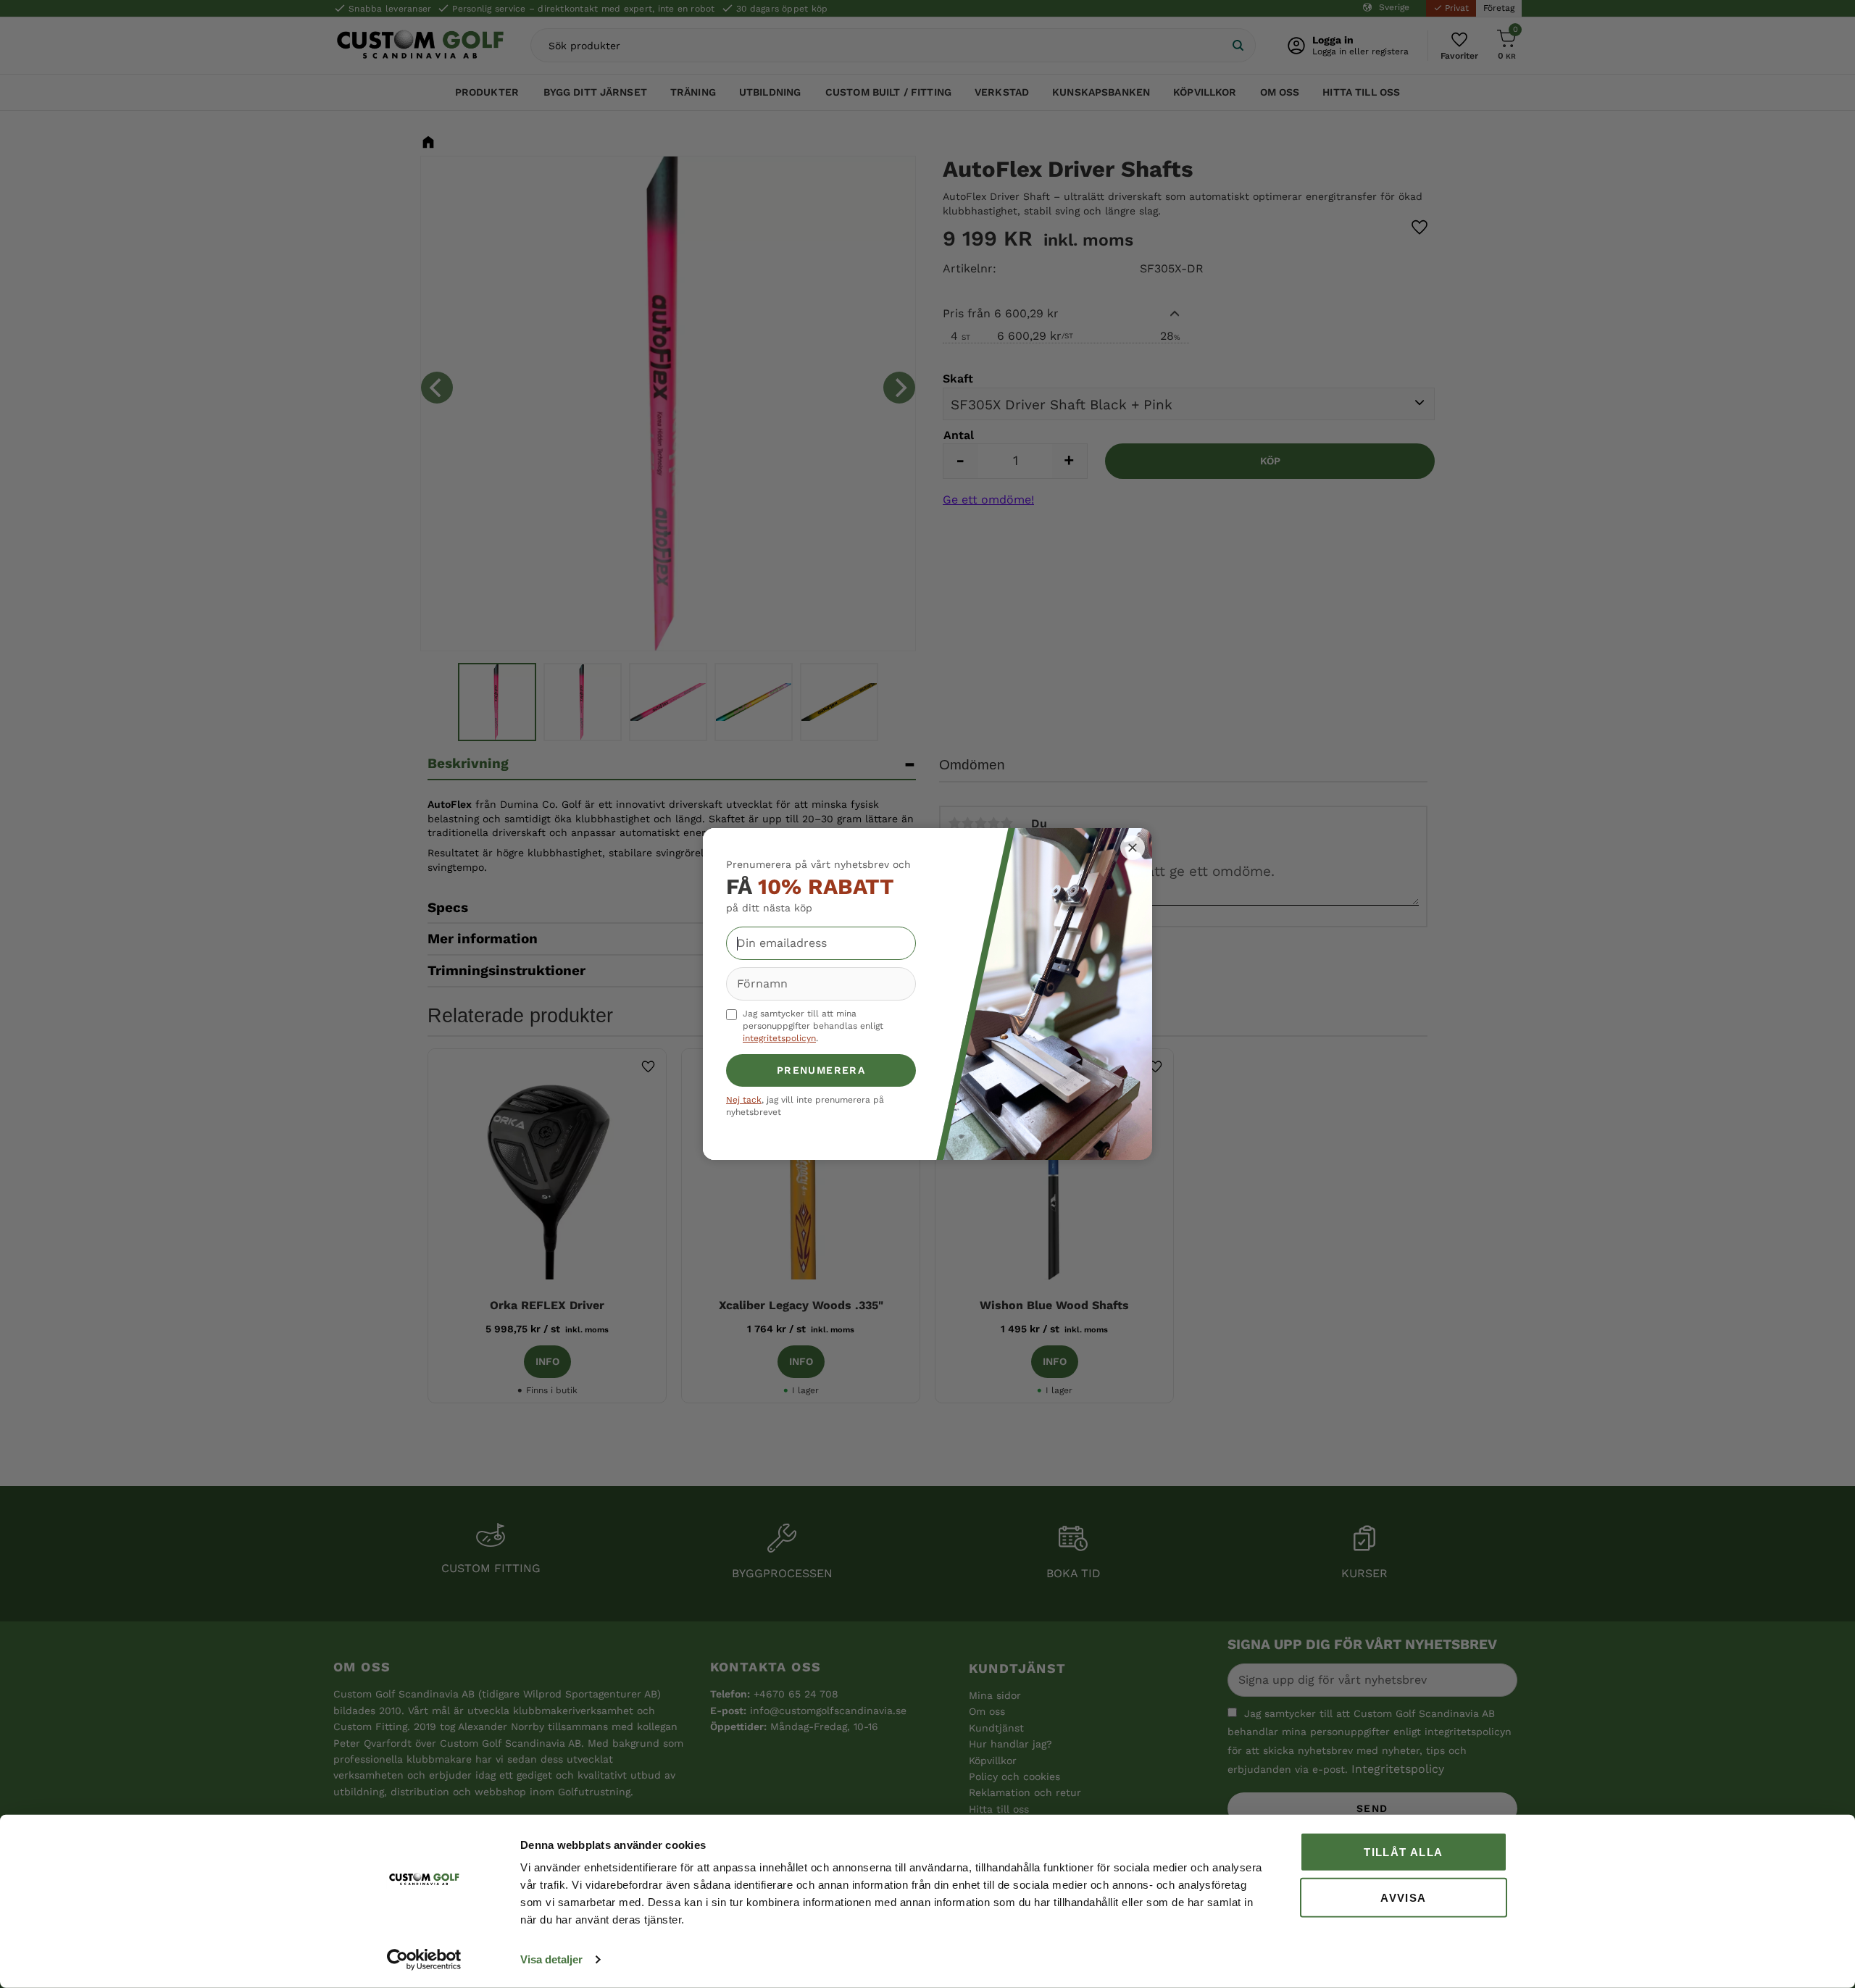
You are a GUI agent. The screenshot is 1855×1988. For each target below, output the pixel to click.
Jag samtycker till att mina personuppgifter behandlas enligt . (813, 1026)
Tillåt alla (1403, 1852)
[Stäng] (1133, 848)
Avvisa (1403, 1897)
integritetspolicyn (779, 1038)
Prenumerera (821, 1070)
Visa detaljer (551, 1959)
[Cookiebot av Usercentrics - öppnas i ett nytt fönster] (424, 1960)
